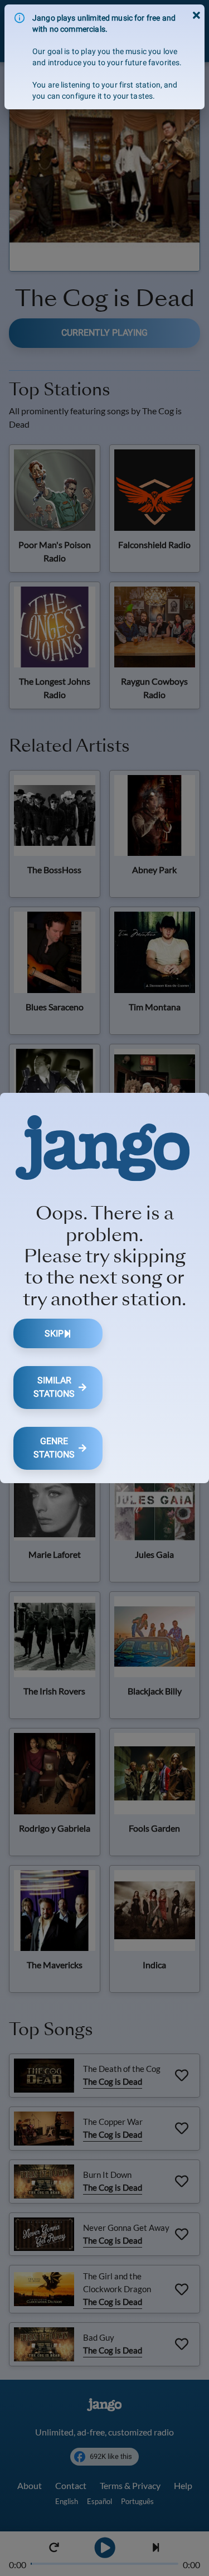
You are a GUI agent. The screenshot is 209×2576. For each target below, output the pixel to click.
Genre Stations (54, 1448)
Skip (54, 1333)
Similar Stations (54, 1387)
